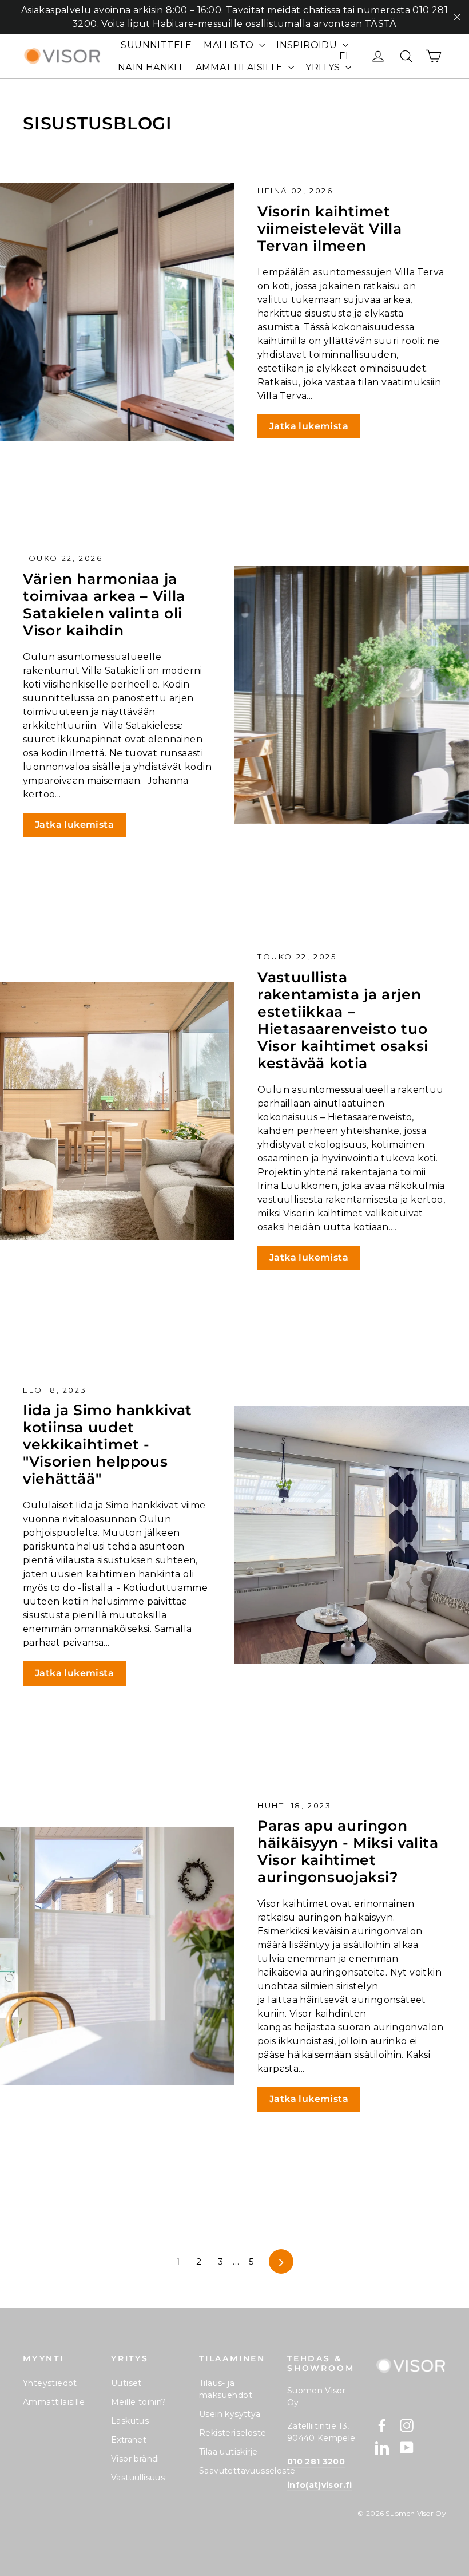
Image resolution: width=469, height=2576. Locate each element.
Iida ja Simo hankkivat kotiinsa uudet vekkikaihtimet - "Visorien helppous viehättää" (108, 1444)
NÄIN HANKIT (151, 67)
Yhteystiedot (50, 2383)
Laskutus (130, 2421)
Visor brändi (135, 2459)
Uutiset (126, 2383)
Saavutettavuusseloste (234, 2471)
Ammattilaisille (54, 2402)
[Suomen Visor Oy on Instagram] (407, 2425)
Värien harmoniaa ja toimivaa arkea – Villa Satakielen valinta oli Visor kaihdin (104, 605)
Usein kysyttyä (230, 2414)
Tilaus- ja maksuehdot (226, 2389)
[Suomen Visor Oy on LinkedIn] (382, 2448)
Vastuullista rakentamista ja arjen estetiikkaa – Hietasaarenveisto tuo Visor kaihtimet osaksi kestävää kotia (343, 1020)
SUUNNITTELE (156, 45)
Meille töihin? (139, 2402)
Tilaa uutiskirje (228, 2452)
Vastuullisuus (138, 2478)
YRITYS (324, 67)
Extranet (129, 2440)
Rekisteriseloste (232, 2433)
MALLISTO (230, 45)
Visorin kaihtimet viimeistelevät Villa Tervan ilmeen (330, 228)
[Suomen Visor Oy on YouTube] (407, 2448)
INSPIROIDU (308, 45)
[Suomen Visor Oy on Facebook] (382, 2425)
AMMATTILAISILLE (241, 67)
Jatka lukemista (309, 426)
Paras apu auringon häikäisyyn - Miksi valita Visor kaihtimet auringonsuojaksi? (348, 1851)
